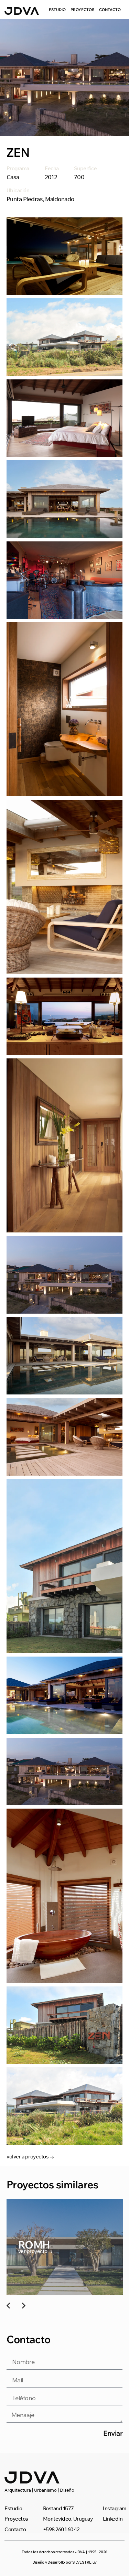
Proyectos (82, 10)
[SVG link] (22, 11)
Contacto (110, 10)
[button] (8, 2306)
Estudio (57, 10)
